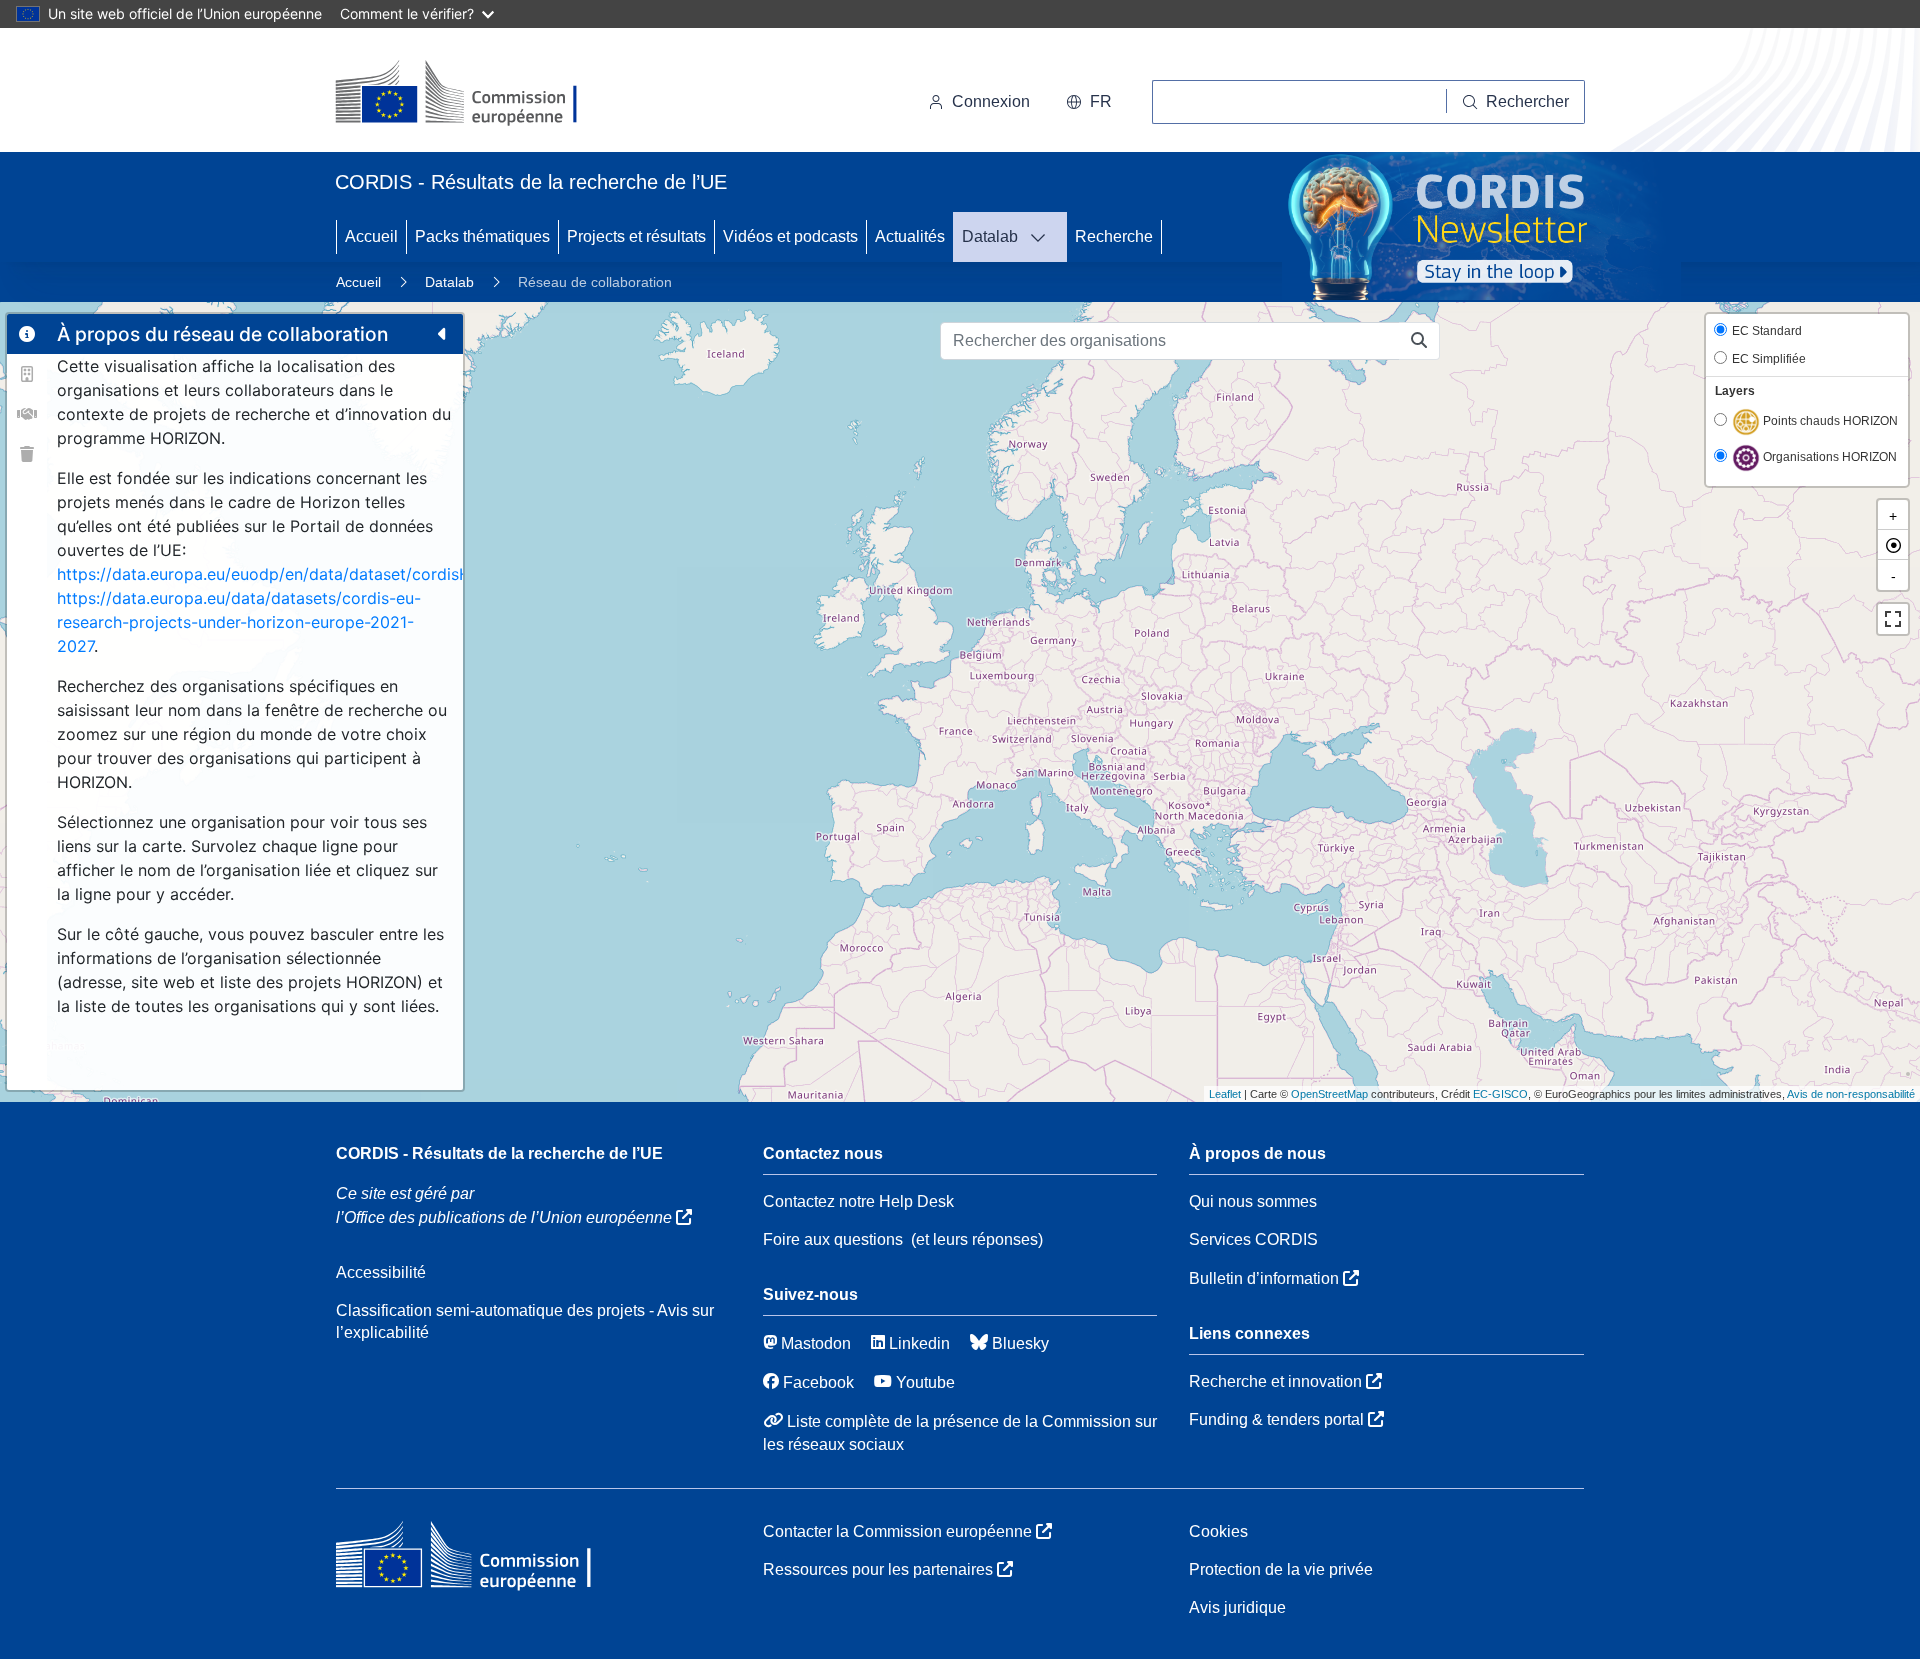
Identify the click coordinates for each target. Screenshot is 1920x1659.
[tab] (27, 334)
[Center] (1893, 545)
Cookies (1218, 1531)
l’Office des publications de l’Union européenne (506, 1217)
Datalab (990, 236)
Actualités (910, 236)
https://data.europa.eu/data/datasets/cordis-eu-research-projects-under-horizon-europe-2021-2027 (239, 622)
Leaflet (1225, 1094)
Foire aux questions (833, 1239)
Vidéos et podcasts (790, 236)
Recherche (1114, 236)
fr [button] (1101, 101)
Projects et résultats (636, 236)
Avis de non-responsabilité (1851, 1094)
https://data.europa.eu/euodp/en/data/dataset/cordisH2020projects (315, 574)
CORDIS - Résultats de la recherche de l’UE (499, 1153)
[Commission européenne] (472, 94)
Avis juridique (1237, 1607)
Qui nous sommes (1253, 1201)
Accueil (371, 236)
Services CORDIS (1253, 1239)
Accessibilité (381, 1272)
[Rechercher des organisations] (1419, 341)
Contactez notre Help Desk (858, 1201)
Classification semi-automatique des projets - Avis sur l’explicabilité (525, 1321)
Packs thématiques (482, 236)
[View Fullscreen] (1893, 619)
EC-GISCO (1500, 1094)
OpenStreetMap (1329, 1094)
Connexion (991, 101)
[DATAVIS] (1044, 237)
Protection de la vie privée (1281, 1569)
